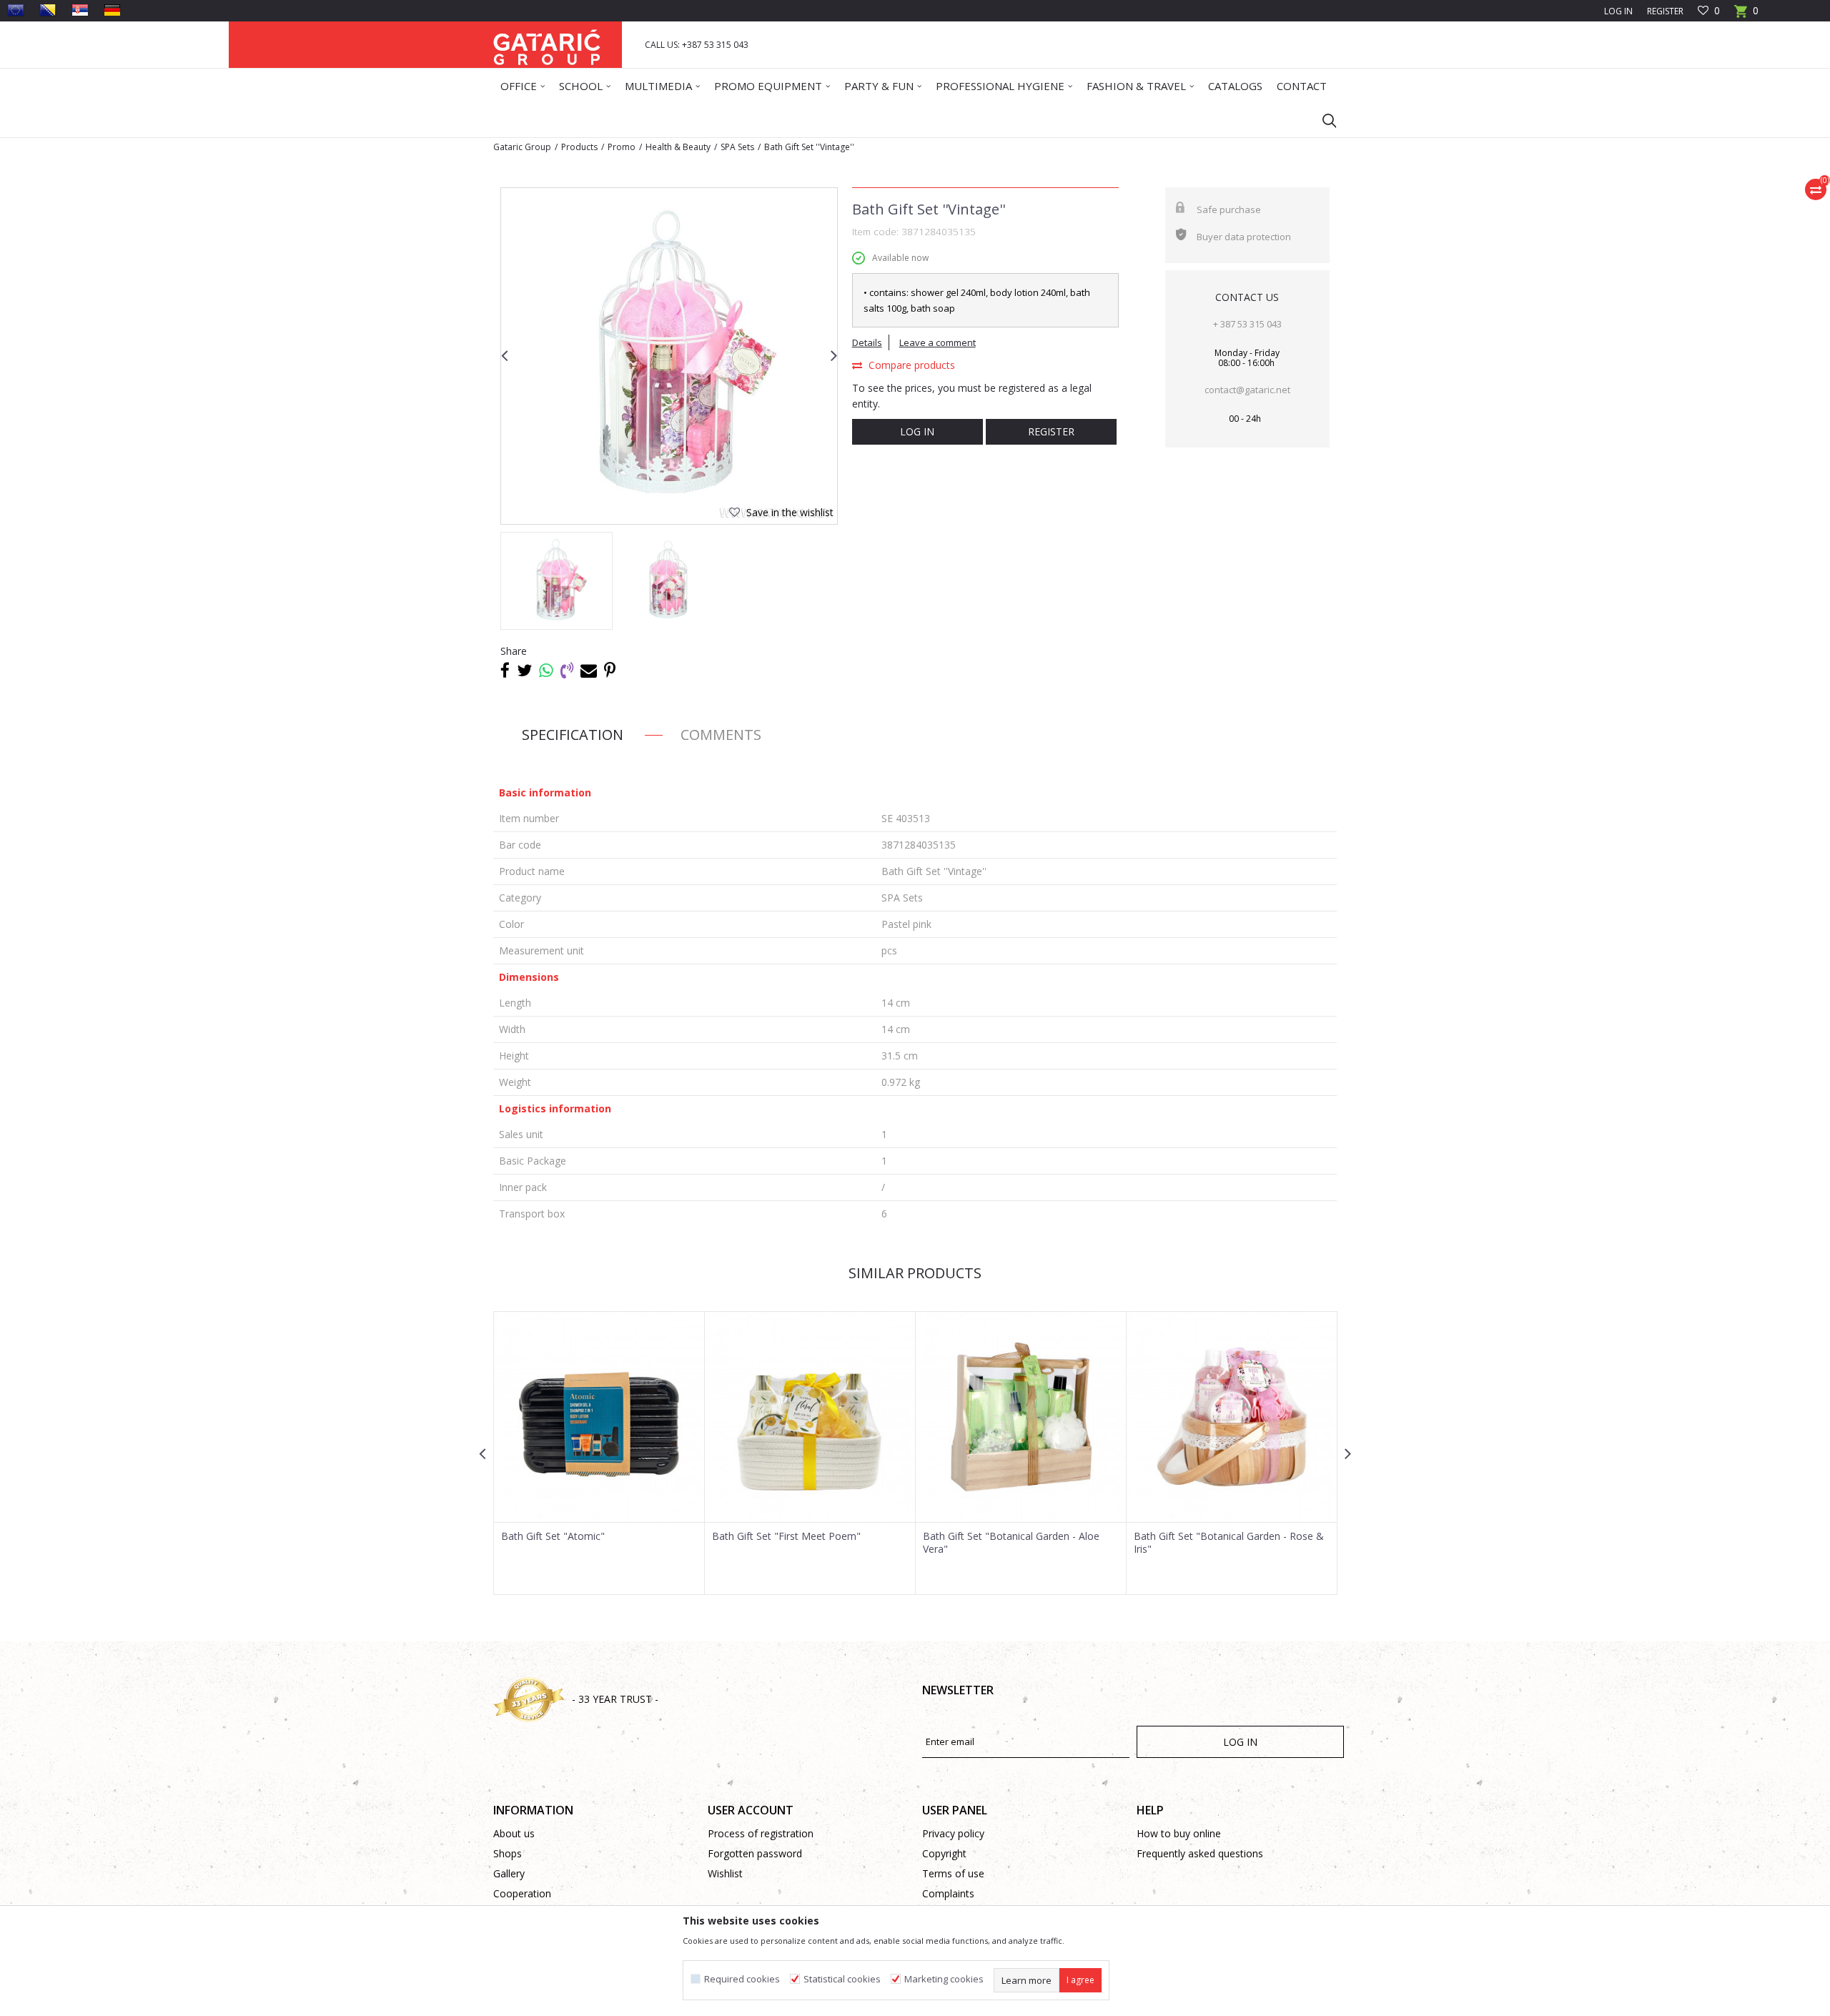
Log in (917, 431)
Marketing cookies (944, 1979)
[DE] (112, 10)
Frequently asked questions (1200, 1853)
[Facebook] (505, 670)
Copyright (944, 1853)
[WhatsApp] (546, 670)
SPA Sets (737, 147)
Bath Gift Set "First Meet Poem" (786, 1536)
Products (579, 147)
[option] (669, 356)
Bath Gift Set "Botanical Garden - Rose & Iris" (1229, 1543)
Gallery (509, 1873)
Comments (721, 735)
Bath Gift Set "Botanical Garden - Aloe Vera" (1011, 1543)
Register (1665, 11)
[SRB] (80, 10)
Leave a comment (938, 342)
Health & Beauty (678, 147)
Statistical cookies (842, 1979)
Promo (622, 147)
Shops (508, 1853)
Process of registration (761, 1833)
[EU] (16, 10)
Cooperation (522, 1893)
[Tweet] (524, 670)
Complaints (948, 1893)
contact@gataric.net (1247, 390)
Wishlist (725, 1873)
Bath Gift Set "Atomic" (553, 1536)
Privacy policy (953, 1833)
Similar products (915, 1273)
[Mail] (589, 670)
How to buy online (1179, 1833)
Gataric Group (522, 147)
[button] (1322, 120)
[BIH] (48, 10)
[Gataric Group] (547, 45)
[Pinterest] (610, 670)
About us (514, 1833)
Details (867, 342)
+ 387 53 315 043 (1247, 324)
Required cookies (742, 1979)
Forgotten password (755, 1853)
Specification (573, 735)
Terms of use (953, 1873)
